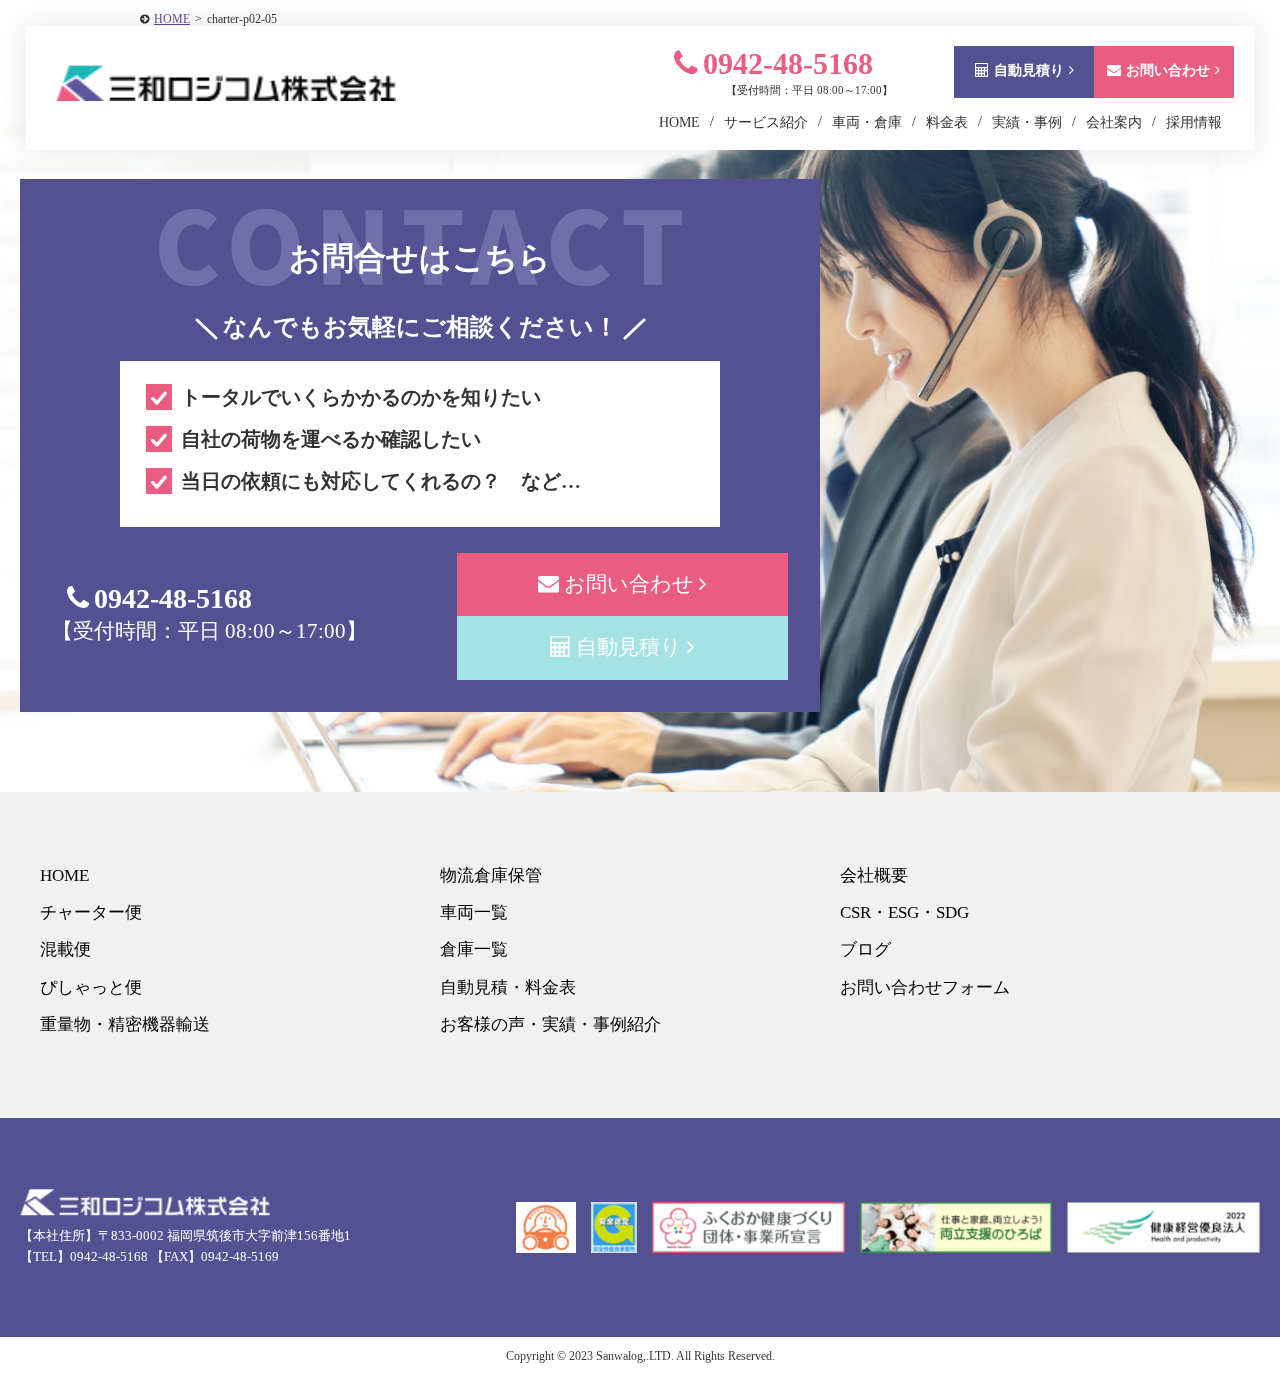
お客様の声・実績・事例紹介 (550, 1024)
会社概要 (874, 875)
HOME (172, 19)
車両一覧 (474, 912)
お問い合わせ (1168, 70)
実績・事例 (1027, 122)
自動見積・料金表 (508, 987)
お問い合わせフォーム (925, 987)
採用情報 (1194, 122)
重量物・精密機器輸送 (125, 1024)
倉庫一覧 (474, 949)
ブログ (865, 949)
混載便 (65, 949)
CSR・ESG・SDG (904, 912)
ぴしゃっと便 (91, 987)
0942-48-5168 (788, 63)
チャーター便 (91, 912)
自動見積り (1029, 70)
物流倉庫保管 (491, 875)
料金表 (947, 122)
